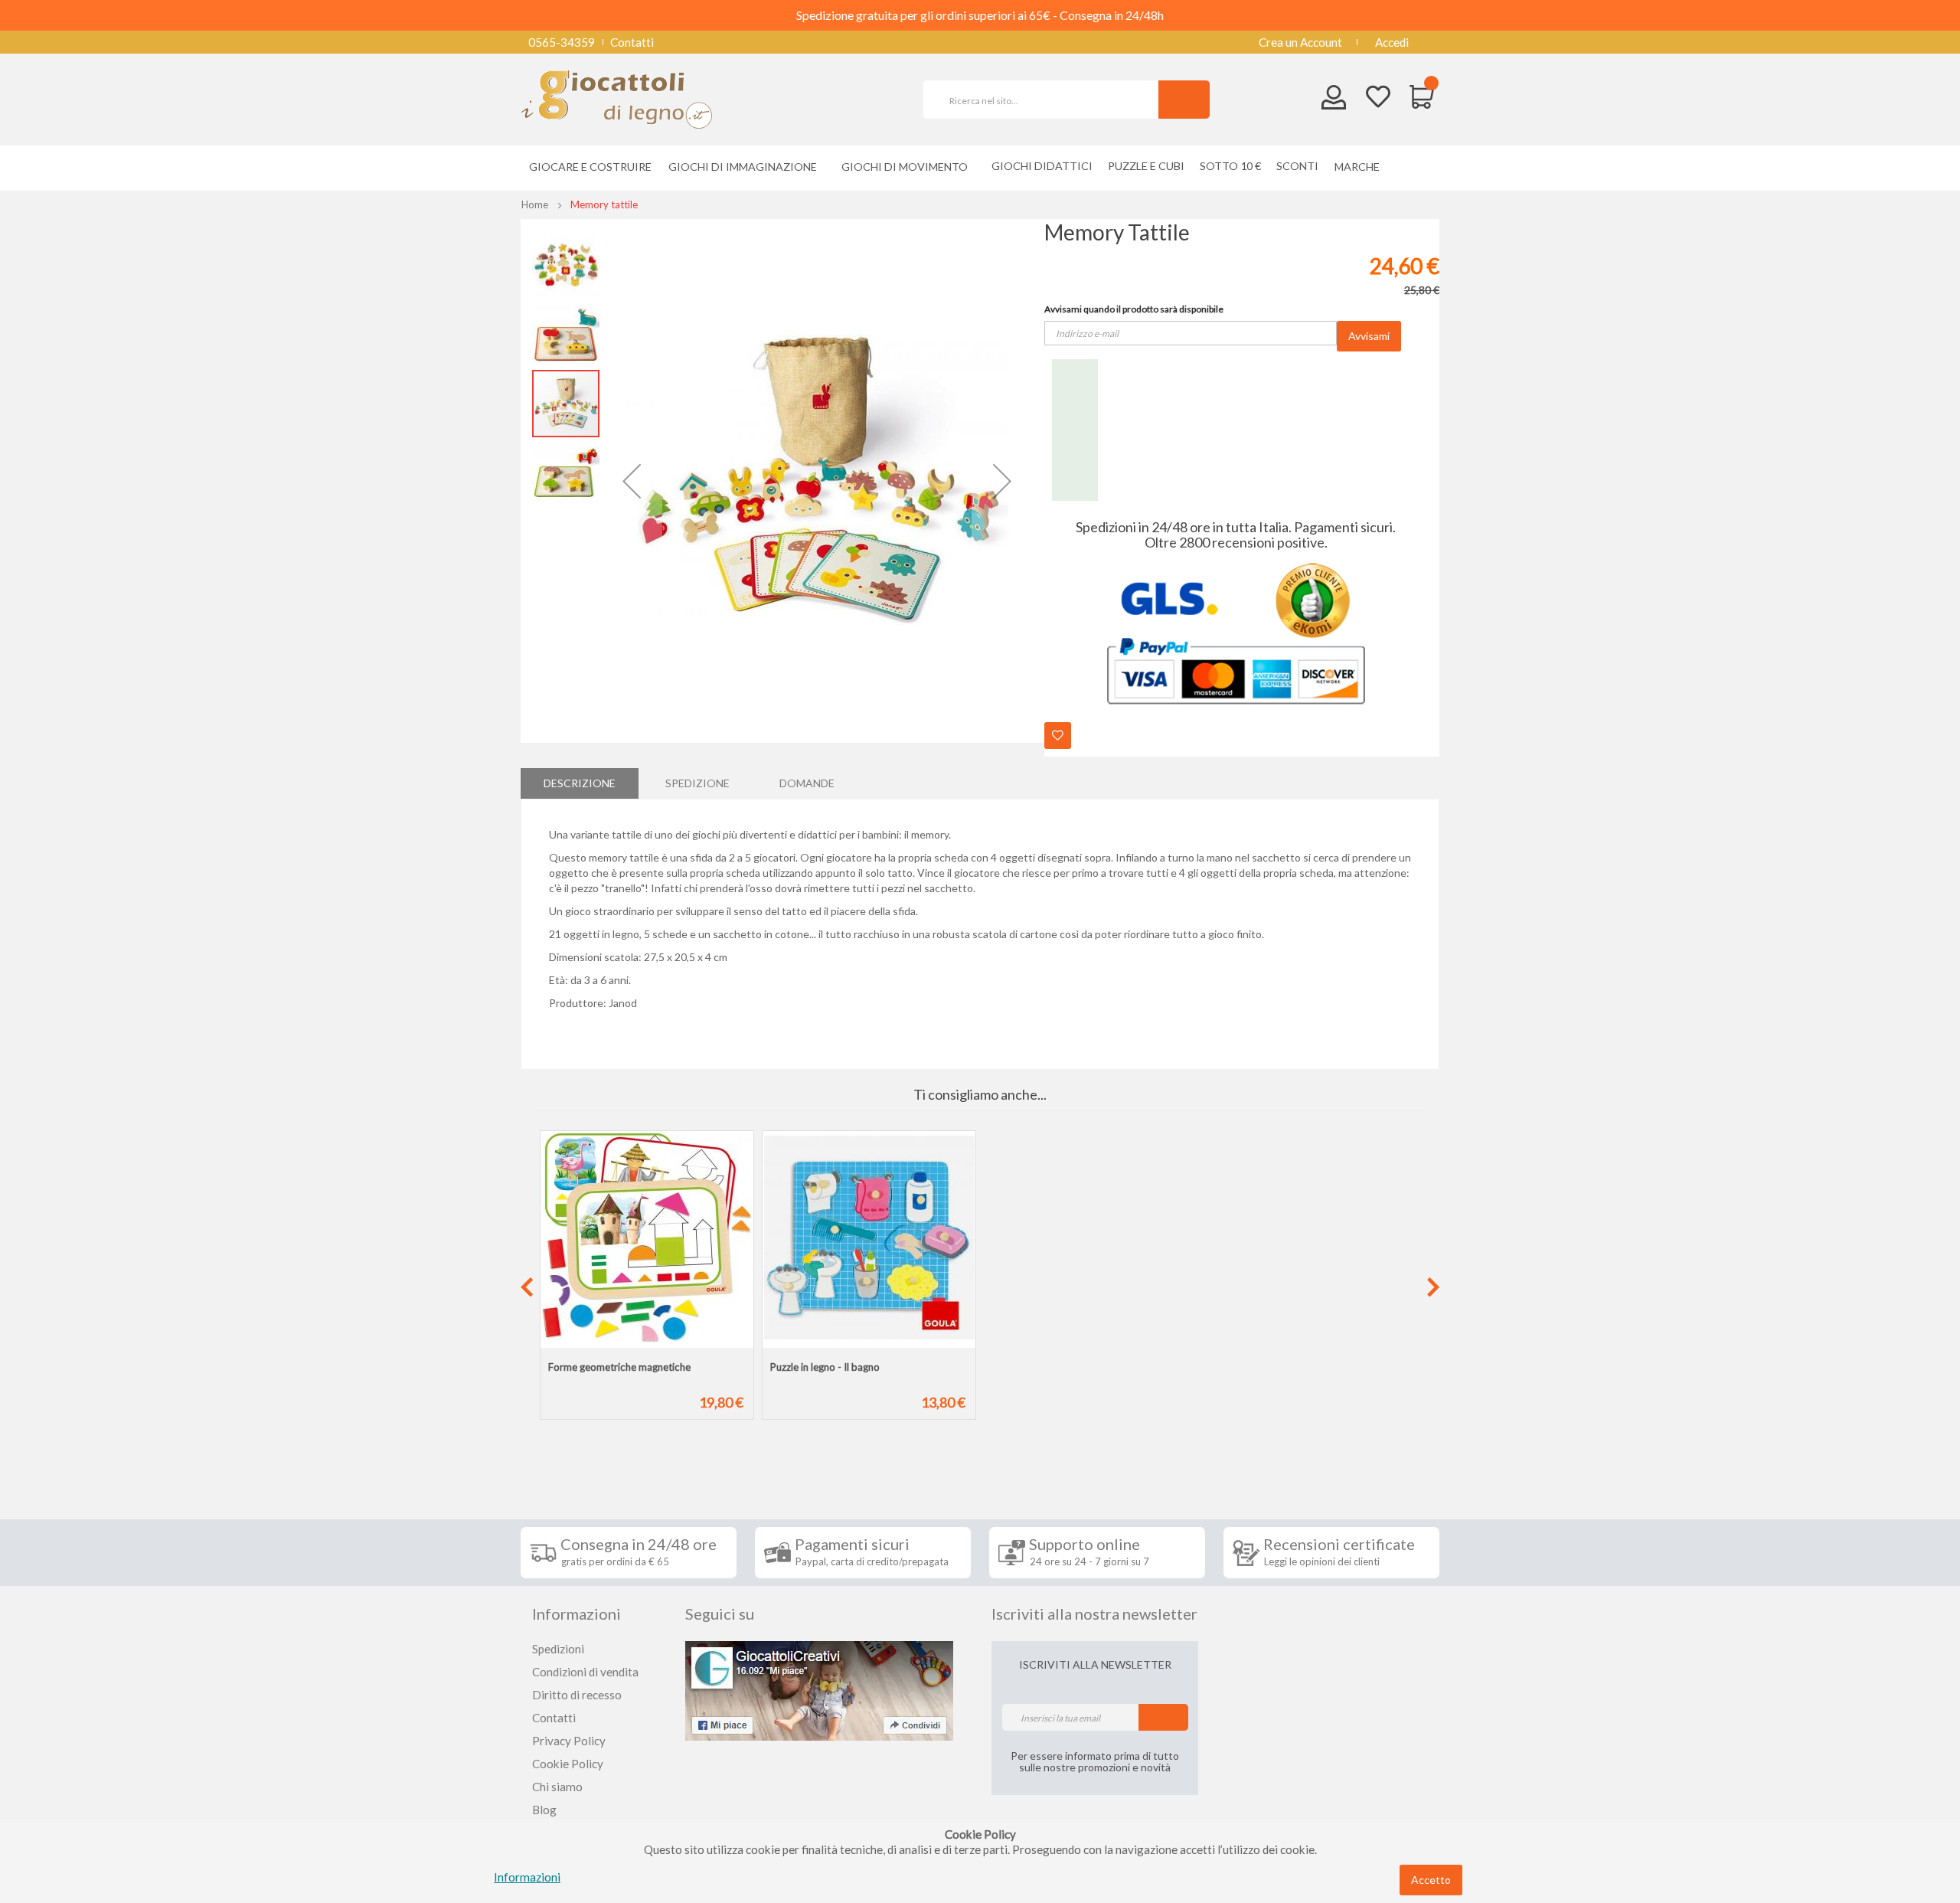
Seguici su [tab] (720, 1614)
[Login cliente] (1334, 101)
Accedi (1392, 42)
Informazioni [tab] (577, 1614)
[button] (632, 481)
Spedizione (697, 783)
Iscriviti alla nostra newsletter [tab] (1094, 1614)
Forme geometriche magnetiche (619, 1367)
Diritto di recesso (577, 1695)
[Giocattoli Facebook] (819, 1689)
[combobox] (1047, 100)
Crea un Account (1300, 42)
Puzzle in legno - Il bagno (825, 1367)
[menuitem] (1361, 167)
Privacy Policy (569, 1741)
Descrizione (580, 783)
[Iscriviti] (1163, 1717)
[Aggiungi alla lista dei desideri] (1058, 736)
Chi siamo (557, 1787)
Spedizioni (558, 1649)
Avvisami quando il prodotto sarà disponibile (1134, 309)
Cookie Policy (568, 1764)
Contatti (632, 42)
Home (535, 204)
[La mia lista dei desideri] (1378, 98)
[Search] (1184, 100)
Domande (807, 783)
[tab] (580, 783)
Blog (544, 1810)
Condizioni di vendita (585, 1672)
